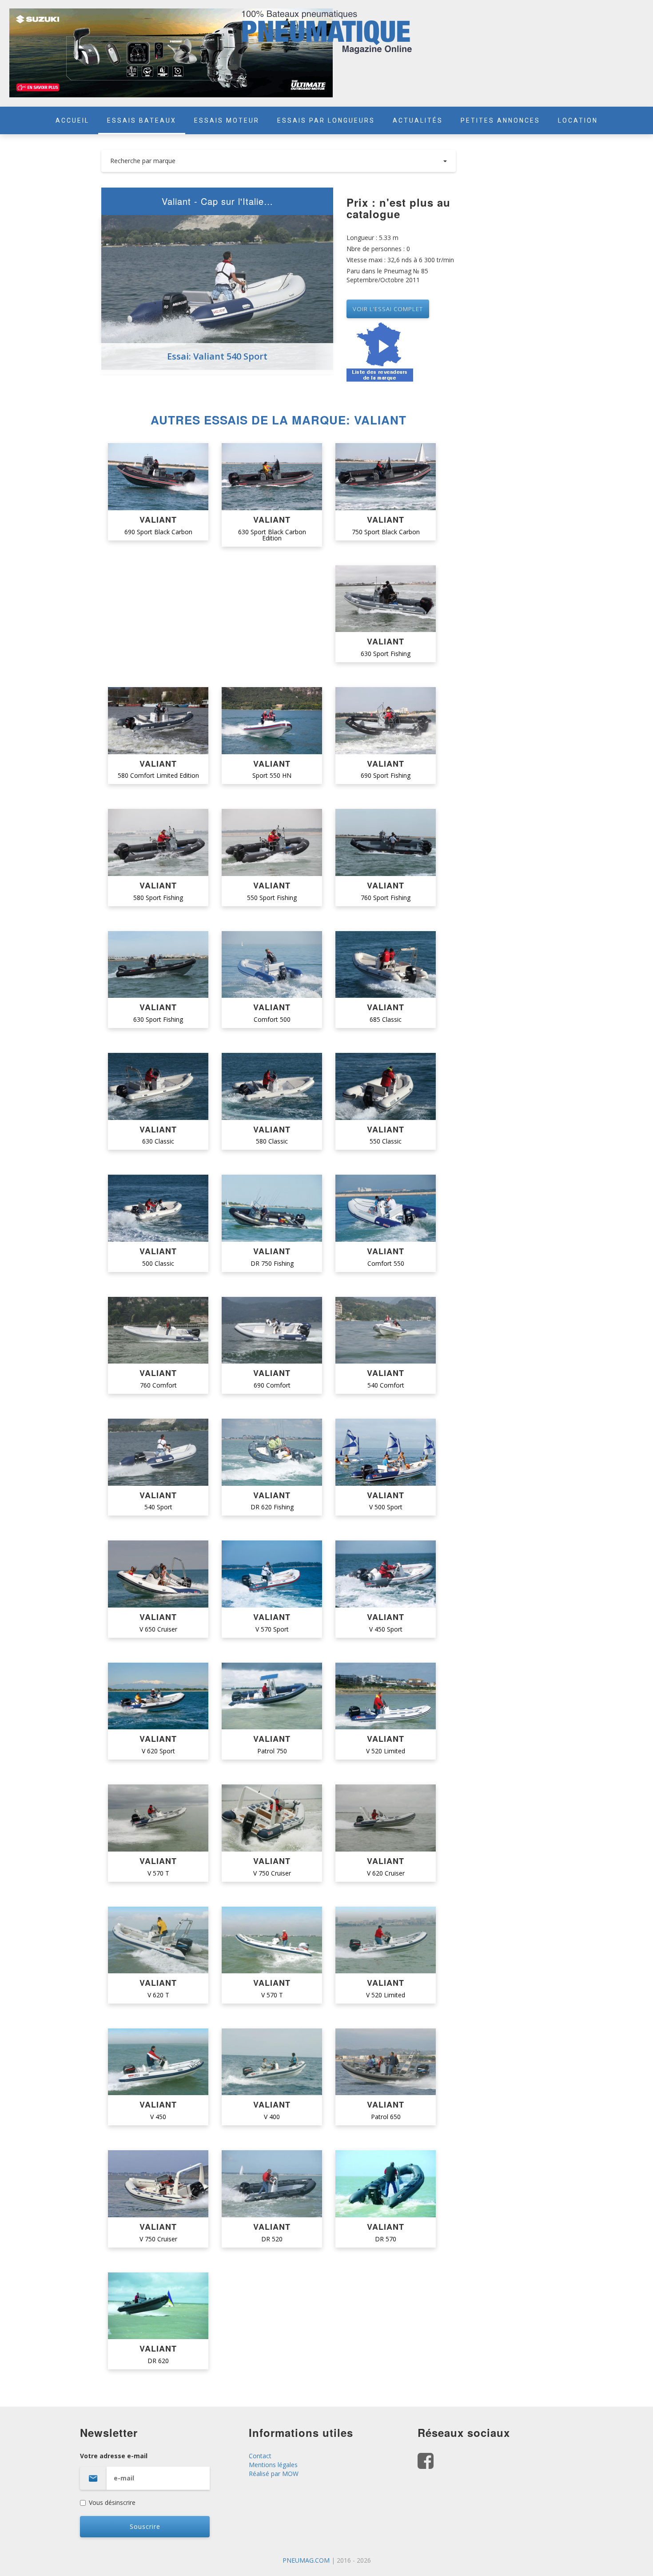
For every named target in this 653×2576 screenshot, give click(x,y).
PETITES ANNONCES (500, 120)
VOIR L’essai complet (388, 309)
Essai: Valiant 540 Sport (217, 356)
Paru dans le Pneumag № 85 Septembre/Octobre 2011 (387, 275)
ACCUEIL (72, 120)
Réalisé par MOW (274, 2474)
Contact (260, 2456)
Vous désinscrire (112, 2502)
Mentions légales (273, 2465)
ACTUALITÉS (418, 120)
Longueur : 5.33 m (372, 238)
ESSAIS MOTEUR (227, 120)
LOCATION (578, 120)
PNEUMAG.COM (306, 2560)
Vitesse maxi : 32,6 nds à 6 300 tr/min (400, 260)
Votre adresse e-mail (114, 2456)
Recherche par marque (143, 161)
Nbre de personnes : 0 (378, 249)
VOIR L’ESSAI (158, 477)
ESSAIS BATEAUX (142, 120)
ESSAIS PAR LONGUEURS (326, 120)
